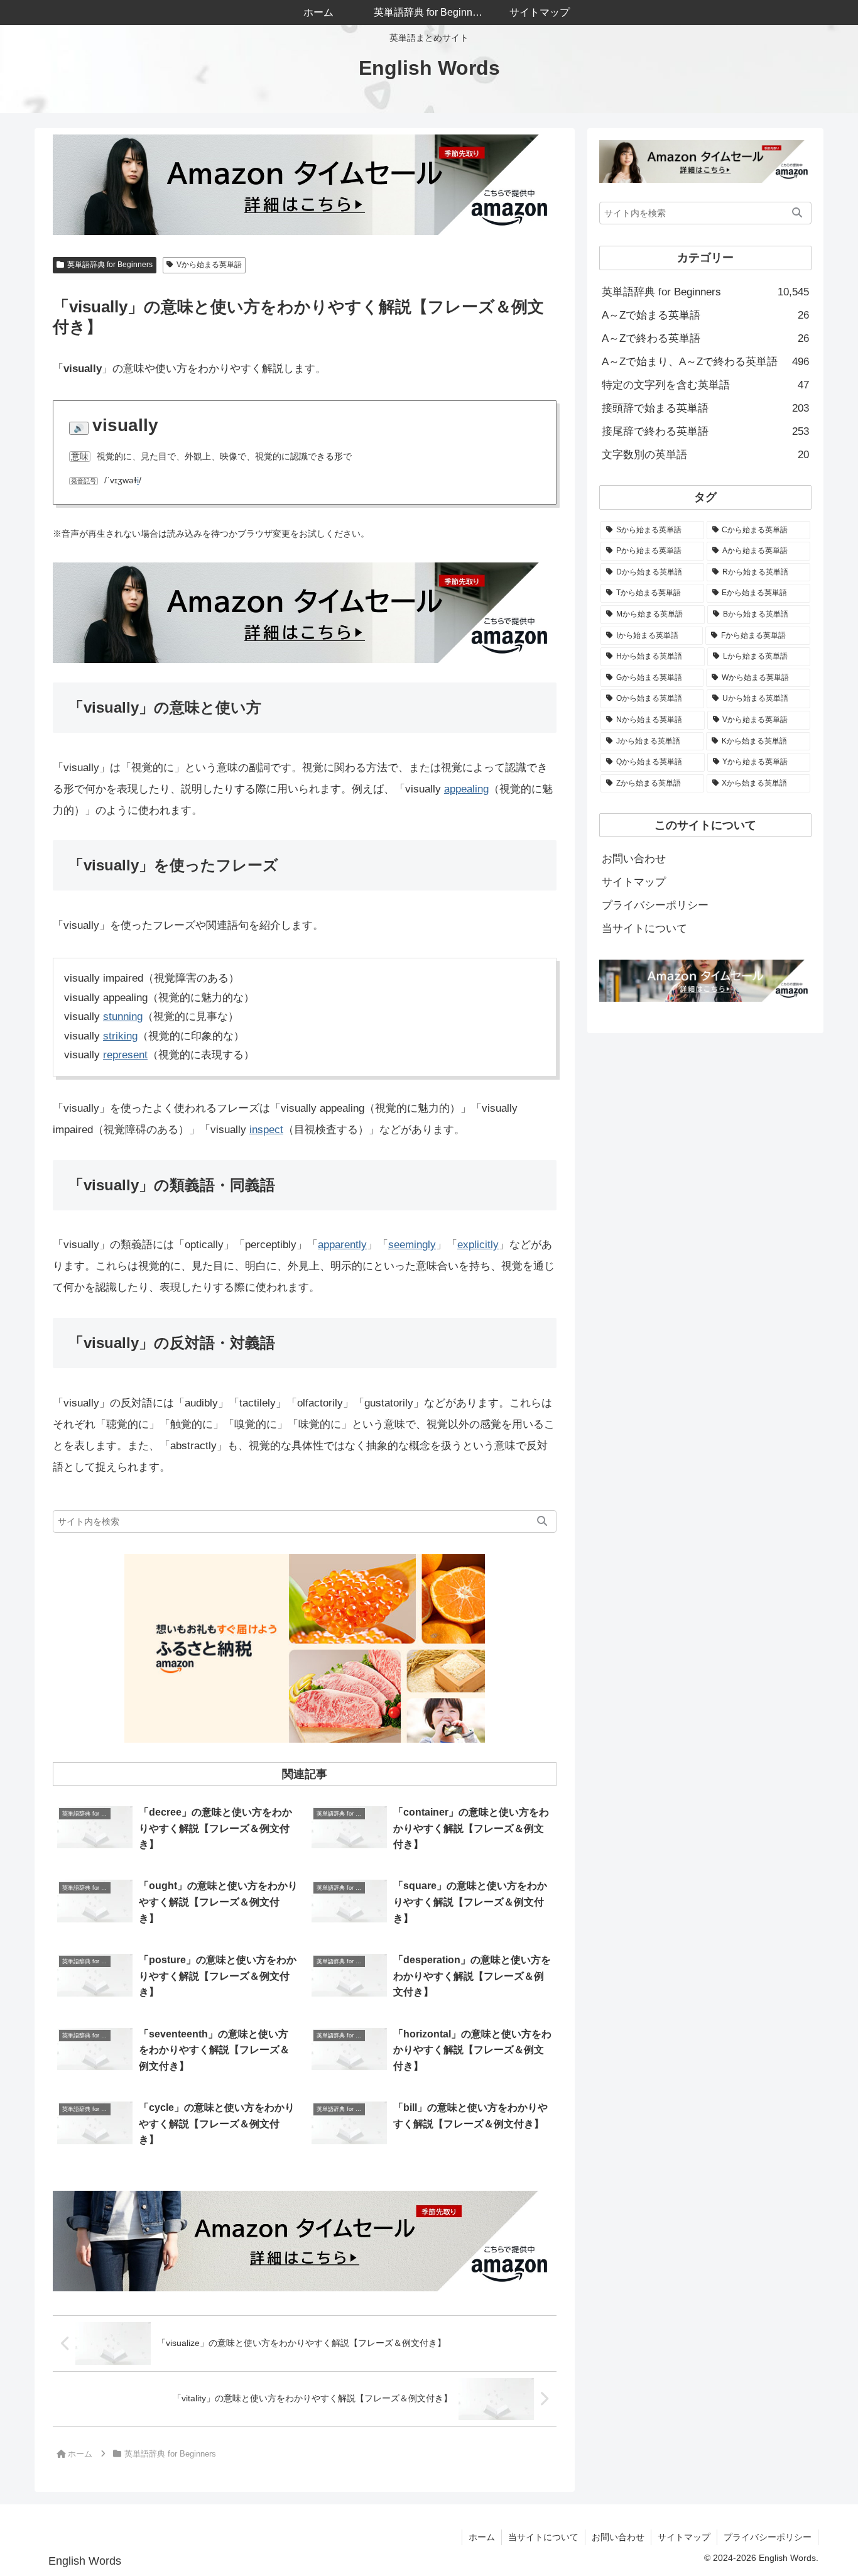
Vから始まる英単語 (209, 265)
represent (125, 1055)
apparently (342, 1245)
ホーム (482, 2537)
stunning (123, 1017)
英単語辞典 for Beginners (110, 265)
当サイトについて (644, 929)
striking (120, 1036)
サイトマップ (634, 882)
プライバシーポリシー (655, 905)
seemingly (412, 1245)
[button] (542, 1521)
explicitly (478, 1245)
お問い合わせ (634, 859)
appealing (466, 789)
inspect (266, 1130)
